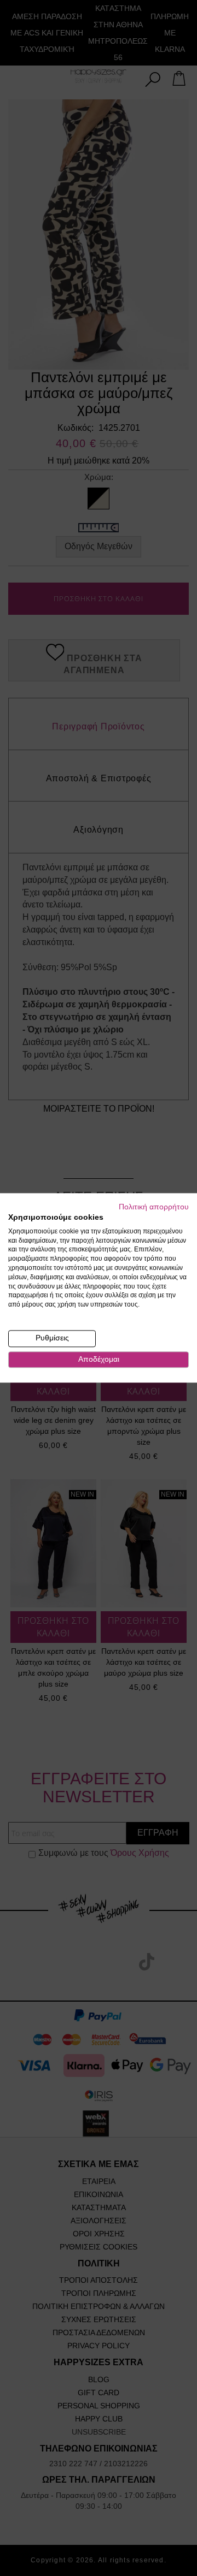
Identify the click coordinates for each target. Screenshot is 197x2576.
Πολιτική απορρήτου (154, 1207)
